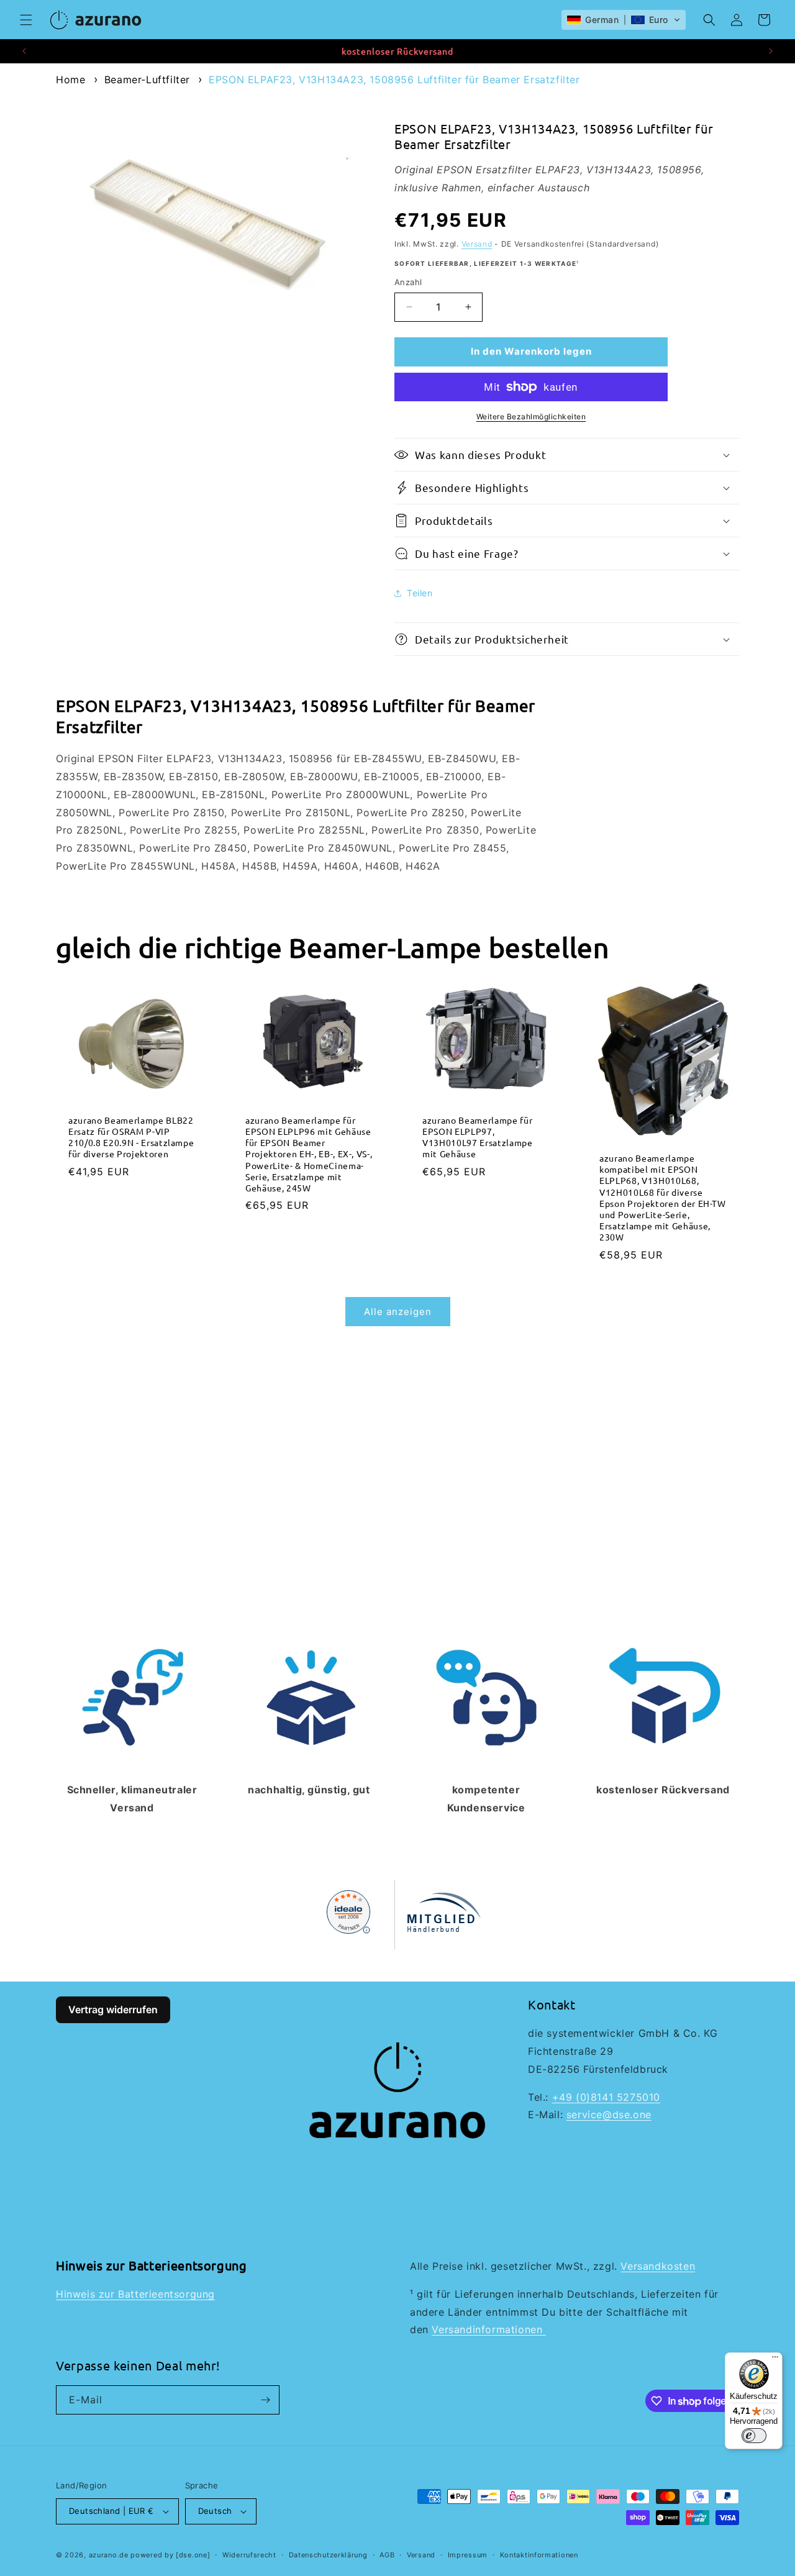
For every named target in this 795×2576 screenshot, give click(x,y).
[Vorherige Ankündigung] (24, 51)
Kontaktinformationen (539, 2555)
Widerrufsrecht (249, 2555)
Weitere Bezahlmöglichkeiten (531, 416)
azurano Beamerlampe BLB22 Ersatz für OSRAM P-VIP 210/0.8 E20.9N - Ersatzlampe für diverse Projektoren (131, 1136)
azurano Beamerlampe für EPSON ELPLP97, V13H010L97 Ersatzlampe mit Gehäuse (478, 1136)
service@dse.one (609, 2114)
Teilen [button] (420, 593)
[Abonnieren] (265, 2400)
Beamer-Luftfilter (147, 80)
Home (70, 80)
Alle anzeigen (398, 1312)
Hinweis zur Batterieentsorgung (135, 2294)
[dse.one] (193, 2555)
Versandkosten (658, 2266)
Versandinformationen (489, 2329)
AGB (387, 2555)
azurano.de (109, 2555)
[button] (26, 20)
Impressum (468, 2555)
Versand (477, 244)
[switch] (754, 2436)
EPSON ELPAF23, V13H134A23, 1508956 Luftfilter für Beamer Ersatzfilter (394, 80)
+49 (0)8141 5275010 (606, 2097)
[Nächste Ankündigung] (771, 51)
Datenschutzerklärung (328, 2555)
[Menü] (775, 2360)
